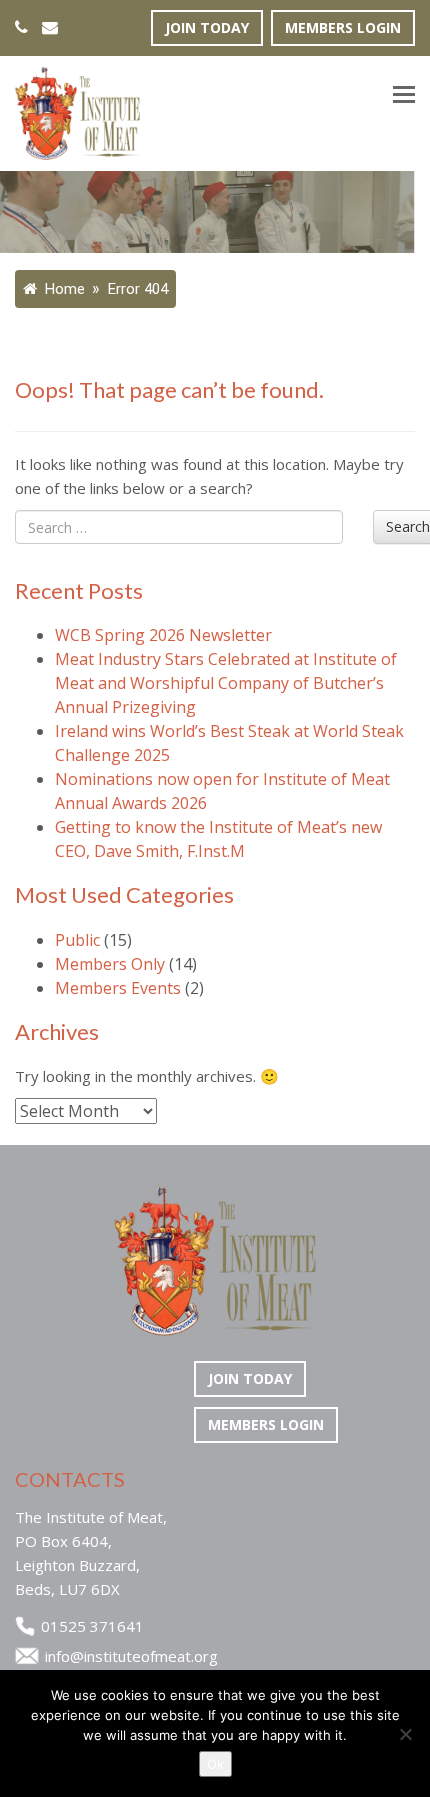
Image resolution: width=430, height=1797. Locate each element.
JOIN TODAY (207, 27)
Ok (215, 1764)
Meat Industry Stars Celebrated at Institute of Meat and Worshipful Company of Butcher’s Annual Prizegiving (226, 683)
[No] (405, 1734)
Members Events (118, 988)
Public (77, 940)
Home (63, 289)
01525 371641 (92, 1626)
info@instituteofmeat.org (131, 1656)
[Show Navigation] (404, 97)
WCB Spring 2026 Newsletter (163, 635)
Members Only (110, 964)
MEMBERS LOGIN (343, 27)
